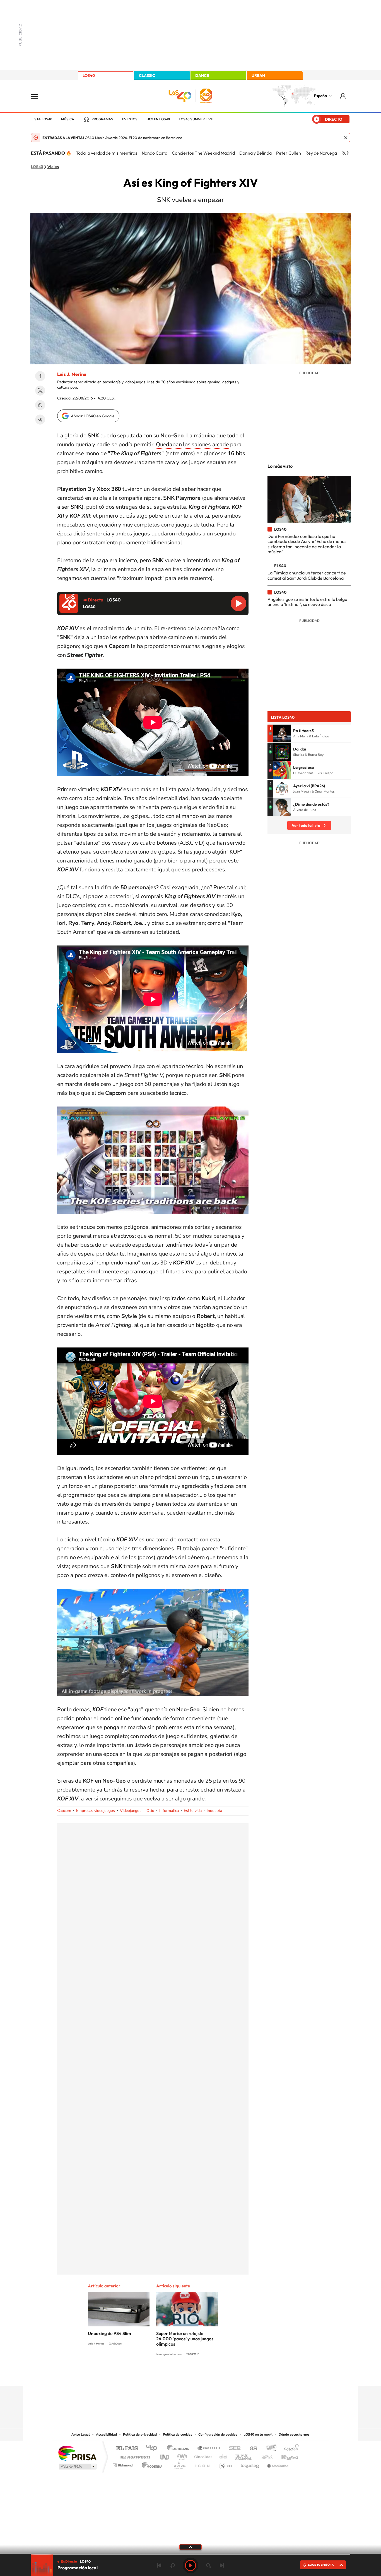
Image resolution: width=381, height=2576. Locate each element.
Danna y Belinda (255, 153)
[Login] (343, 96)
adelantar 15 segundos (208, 2565)
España (320, 96)
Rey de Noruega (321, 153)
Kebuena (285, 2456)
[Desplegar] (191, 2547)
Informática (169, 1811)
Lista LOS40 (42, 119)
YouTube (179, 2375)
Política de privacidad (140, 2434)
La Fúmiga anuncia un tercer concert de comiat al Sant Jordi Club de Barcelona (307, 575)
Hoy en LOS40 (158, 119)
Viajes (53, 167)
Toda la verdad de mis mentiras (107, 153)
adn (269, 2449)
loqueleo (250, 2464)
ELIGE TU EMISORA (321, 2565)
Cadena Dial (224, 2456)
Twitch (213, 2375)
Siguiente (222, 2565)
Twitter (40, 391)
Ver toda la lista (306, 825)
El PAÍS (127, 2449)
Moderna (151, 2464)
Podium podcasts (178, 2464)
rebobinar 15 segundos (173, 2565)
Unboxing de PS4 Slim (109, 2333)
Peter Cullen (289, 153)
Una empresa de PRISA (77, 2453)
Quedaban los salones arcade (192, 444)
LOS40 (89, 75)
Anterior (159, 2565)
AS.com (251, 2449)
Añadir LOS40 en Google (93, 416)
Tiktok (168, 2375)
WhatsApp (40, 405)
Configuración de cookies (218, 2434)
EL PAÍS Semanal (244, 2456)
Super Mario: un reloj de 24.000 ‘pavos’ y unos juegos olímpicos (185, 2339)
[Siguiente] (348, 153)
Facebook (40, 376)
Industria (214, 1811)
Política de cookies (178, 2434)
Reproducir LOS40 (238, 603)
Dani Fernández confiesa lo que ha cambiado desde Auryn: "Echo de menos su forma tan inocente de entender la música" (307, 544)
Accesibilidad (106, 2434)
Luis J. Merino (72, 374)
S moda (226, 2464)
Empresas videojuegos (96, 1811)
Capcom (64, 1811)
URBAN (258, 75)
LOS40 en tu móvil (258, 2434)
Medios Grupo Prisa (77, 2467)
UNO (165, 2456)
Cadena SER (233, 2449)
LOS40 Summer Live (196, 119)
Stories (224, 2375)
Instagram (157, 2375)
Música (68, 119)
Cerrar (346, 138)
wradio (181, 2456)
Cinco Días (202, 2456)
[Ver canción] (282, 733)
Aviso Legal (81, 2434)
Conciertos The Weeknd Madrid (203, 153)
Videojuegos (131, 1811)
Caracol (290, 2449)
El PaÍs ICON (202, 2464)
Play (191, 2565)
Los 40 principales (154, 2449)
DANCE (202, 75)
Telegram (40, 420)
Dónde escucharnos (294, 2434)
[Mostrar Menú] (38, 96)
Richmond (123, 2464)
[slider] (191, 2554)
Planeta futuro (265, 2456)
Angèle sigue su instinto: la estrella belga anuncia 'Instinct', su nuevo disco (307, 602)
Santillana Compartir (209, 2449)
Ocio (150, 1811)
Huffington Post (134, 2456)
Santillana (180, 2449)
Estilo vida (193, 1811)
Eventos (130, 119)
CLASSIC (147, 75)
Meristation (277, 2464)
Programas (102, 119)
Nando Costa (155, 153)
